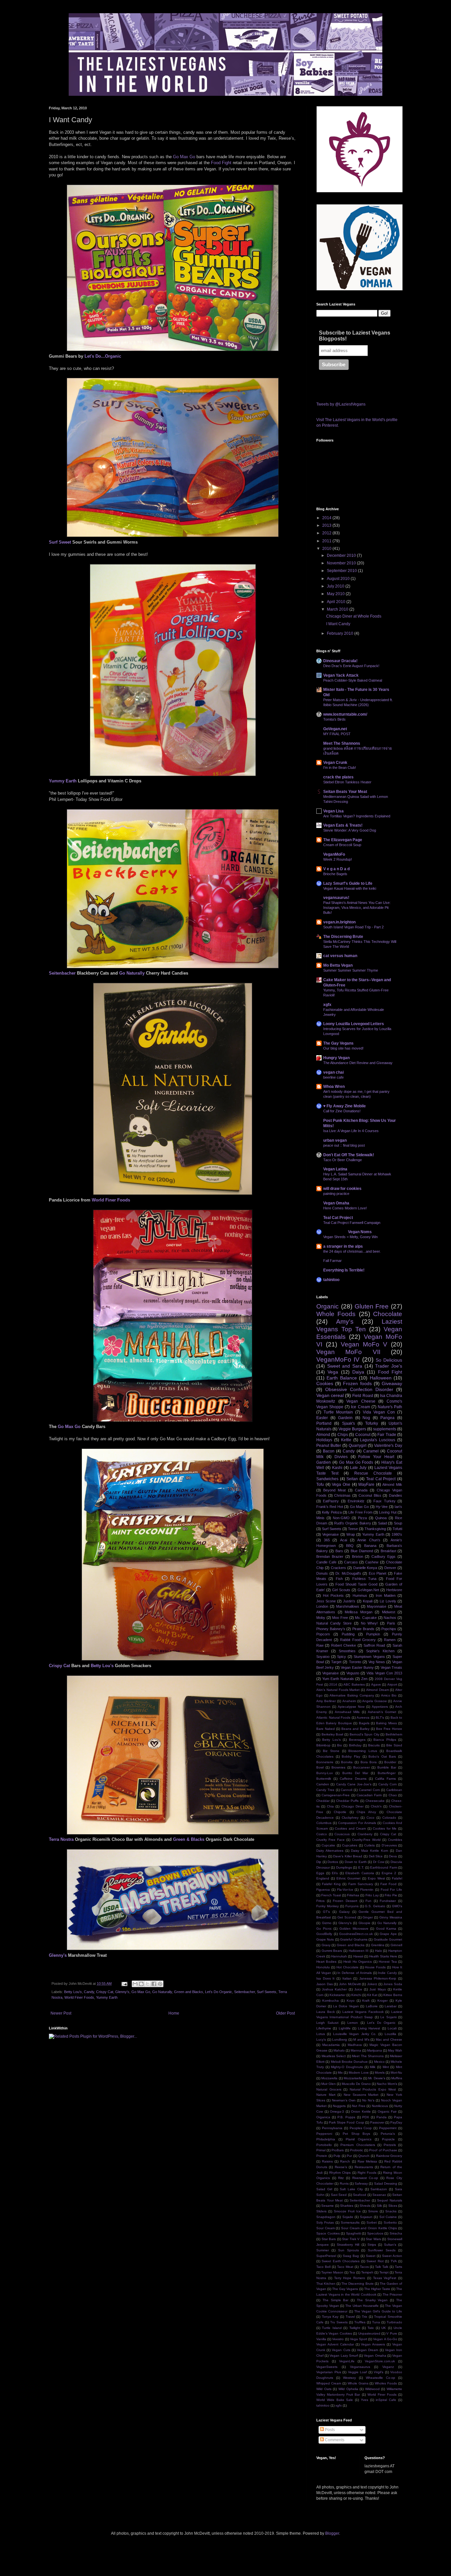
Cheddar (323, 1801)
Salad (382, 1523)
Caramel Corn (369, 1790)
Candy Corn (388, 1784)
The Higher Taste (377, 2289)
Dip (319, 1862)
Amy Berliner (326, 1701)
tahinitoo (331, 1280)
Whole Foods (336, 1314)
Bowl (320, 1767)
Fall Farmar (332, 1261)
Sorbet (372, 2222)
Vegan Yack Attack (341, 675)
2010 (327, 549)
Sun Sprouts (348, 2250)
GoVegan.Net (368, 1590)
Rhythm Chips (340, 2173)
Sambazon (379, 2189)
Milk (373, 2067)
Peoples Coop (361, 2128)
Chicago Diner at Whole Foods (354, 616)
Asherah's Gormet (382, 1712)
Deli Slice (376, 1856)
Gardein (345, 1418)
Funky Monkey (328, 1906)
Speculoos (375, 2233)
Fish (339, 1579)
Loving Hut (388, 1512)
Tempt (384, 2272)
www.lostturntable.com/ (345, 714)
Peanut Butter (329, 1446)
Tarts (399, 2267)
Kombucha (330, 2001)
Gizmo (327, 1923)
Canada (361, 1490)
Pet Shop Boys (357, 2134)
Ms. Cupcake (366, 1618)
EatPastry (331, 1501)
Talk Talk (382, 2267)
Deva (393, 1856)
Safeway (361, 2183)
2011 (327, 541)
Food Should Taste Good (356, 1584)
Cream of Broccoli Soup (342, 845)
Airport (392, 1684)
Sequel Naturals (390, 2200)
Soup (398, 1523)
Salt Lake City (351, 2189)
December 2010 (342, 555)
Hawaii (358, 1956)
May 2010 (336, 594)
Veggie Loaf (358, 2372)
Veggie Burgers (352, 1429)
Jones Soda (393, 1984)
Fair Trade (387, 1435)
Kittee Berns (393, 1995)
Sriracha (396, 2233)
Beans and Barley (355, 1729)
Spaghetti (353, 2233)
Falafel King (331, 1884)
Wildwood (372, 2389)
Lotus (321, 2034)
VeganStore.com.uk (380, 2361)
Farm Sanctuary (361, 1884)
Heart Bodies (326, 1962)
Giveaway (392, 1383)
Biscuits (374, 1745)
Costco (322, 1834)
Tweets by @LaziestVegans (341, 404)
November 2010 (342, 563)
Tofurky (372, 1423)
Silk (379, 2206)
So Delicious (389, 1360)
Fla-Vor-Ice (345, 1890)
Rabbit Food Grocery (358, 1640)
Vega (333, 1372)
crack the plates (338, 777)
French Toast (331, 1895)
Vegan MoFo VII (348, 1352)
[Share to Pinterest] (160, 1984)
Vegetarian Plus (329, 2372)
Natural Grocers (329, 2089)
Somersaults (350, 2222)
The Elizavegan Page (343, 840)
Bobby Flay (351, 1756)
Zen (364, 1679)
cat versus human (340, 956)
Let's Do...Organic (103, 356)
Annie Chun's (369, 1540)
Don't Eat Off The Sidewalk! (349, 1155)
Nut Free (359, 2106)
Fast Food (388, 1884)
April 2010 (337, 602)
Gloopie (364, 1923)
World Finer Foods (111, 1200)
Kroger (382, 2001)
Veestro (338, 2339)
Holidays (324, 1440)
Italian (347, 1978)
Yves (364, 2400)
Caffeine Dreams (353, 1779)
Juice (358, 1989)
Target (336, 1662)
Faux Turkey (384, 1501)
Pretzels (390, 2145)
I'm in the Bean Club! (340, 768)
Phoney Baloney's (331, 1629)
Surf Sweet (60, 542)
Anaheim (349, 1701)
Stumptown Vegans (369, 1657)
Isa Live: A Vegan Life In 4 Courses (351, 1131)
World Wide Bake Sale (335, 2400)
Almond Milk (392, 1485)
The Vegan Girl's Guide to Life (378, 2311)
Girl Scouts (341, 1590)
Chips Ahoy (366, 1812)
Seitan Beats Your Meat (345, 792)
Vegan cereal (330, 1395)
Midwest (389, 1612)
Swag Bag (351, 2256)
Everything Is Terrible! (344, 1270)
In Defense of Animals (354, 1973)
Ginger (368, 1917)
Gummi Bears (332, 1951)
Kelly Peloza (332, 1512)
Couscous (342, 1834)
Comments (334, 2440)
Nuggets (339, 2106)
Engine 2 (389, 1873)
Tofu (320, 1485)
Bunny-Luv (325, 1773)
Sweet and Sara (345, 1366)
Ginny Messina (391, 1917)
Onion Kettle (361, 2111)
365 (327, 1540)
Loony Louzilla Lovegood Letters (354, 1024)
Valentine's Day (388, 1446)
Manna (356, 2050)
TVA (394, 2261)
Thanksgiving (375, 1529)
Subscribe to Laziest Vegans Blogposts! (355, 336)
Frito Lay (372, 1895)
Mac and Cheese (389, 2039)
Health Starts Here (383, 1956)
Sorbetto (390, 2222)
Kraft (366, 2001)
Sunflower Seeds (382, 2250)
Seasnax (379, 2195)
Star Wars (373, 2239)
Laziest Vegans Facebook (363, 2012)
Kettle (346, 1440)
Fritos (320, 1901)
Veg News (377, 1662)
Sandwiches (327, 1479)
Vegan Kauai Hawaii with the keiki (350, 888)
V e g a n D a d (336, 869)
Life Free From (360, 1512)
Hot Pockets (333, 1595)
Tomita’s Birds (334, 719)
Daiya (358, 1372)
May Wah (395, 2050)
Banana (370, 1546)
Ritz (341, 2178)
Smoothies (347, 1651)
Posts (329, 2430)
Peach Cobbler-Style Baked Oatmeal (353, 680)
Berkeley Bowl (332, 1734)
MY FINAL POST (337, 734)
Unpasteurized (369, 2333)
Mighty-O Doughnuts (347, 2067)
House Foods (375, 1967)
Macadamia (331, 2045)
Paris (391, 1623)
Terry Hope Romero (350, 2278)
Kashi (337, 1468)
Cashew (372, 1562)
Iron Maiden (386, 1595)
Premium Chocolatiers (358, 2145)
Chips (343, 1435)
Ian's (398, 1507)
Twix (371, 2328)
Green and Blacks (189, 1992)
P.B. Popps (346, 2117)
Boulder (390, 1762)
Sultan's (390, 2245)
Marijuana (375, 2050)
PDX (366, 2117)
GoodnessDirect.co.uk (356, 1934)
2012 (327, 533)
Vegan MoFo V (364, 1344)
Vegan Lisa (333, 811)
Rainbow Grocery (389, 2156)
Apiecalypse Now (351, 1707)
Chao (393, 1795)
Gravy (326, 1945)
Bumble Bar (387, 1767)
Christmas (342, 1495)
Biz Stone (331, 1751)
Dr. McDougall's (348, 1573)
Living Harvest (369, 2028)
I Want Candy (338, 624)
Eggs (320, 1873)
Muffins (397, 2078)
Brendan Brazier (330, 1556)
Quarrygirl (358, 1446)
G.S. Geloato (375, 1906)
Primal (321, 2150)
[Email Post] (124, 1984)
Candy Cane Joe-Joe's (354, 1784)
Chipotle (340, 1812)
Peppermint (388, 2128)
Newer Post (61, 2013)
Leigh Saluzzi (327, 2023)
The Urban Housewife (362, 2306)
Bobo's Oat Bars (382, 1756)
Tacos (364, 2267)
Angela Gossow (374, 1701)
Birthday (355, 1745)
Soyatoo (323, 1657)
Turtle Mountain (338, 1412)
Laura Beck (326, 2012)
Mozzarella (329, 2078)
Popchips (389, 1629)
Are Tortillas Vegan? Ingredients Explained (357, 816)
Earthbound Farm (383, 1867)
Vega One (341, 1485)
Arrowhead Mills (347, 1712)
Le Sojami (388, 2017)
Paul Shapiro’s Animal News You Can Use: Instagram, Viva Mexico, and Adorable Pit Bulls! (357, 908)
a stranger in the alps (343, 1246)
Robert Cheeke (344, 1645)
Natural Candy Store (334, 1623)
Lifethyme (324, 2028)
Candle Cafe (326, 1562)
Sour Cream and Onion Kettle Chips (369, 2228)
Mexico (379, 2062)
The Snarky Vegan (372, 2300)
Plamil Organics (359, 2139)
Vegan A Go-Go (385, 2339)
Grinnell (396, 1945)
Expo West (376, 1878)
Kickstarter (337, 1995)
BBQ (350, 1546)
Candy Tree (325, 1790)
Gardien (324, 1462)
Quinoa (381, 1518)
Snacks (391, 2211)
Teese (353, 1529)
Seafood (360, 2195)
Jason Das (325, 1984)
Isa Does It (325, 1978)
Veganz (388, 2367)
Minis (320, 1518)
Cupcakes (350, 1845)
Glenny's (58, 1955)
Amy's (345, 1322)
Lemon (353, 2023)
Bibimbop (323, 1745)
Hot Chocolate (347, 1967)
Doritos (333, 1862)
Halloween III (359, 1951)
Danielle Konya (365, 1568)
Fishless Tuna (364, 1579)
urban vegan (335, 1140)
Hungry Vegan (336, 1058)
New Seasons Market (361, 2095)
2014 (327, 518)
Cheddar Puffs (347, 1801)
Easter (322, 1418)
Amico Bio (389, 1695)
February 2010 (341, 633)
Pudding (348, 1634)
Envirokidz (356, 1501)
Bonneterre (325, 1762)
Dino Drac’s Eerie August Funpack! (351, 666)
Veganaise (330, 1673)
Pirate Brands (363, 1629)
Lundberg (340, 2039)
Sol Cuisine (388, 2217)
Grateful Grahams (354, 1939)
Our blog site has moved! (343, 1048)
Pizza (362, 1518)
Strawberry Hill (348, 2245)
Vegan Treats (391, 1667)
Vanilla (321, 2339)
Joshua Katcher (334, 1989)
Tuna (376, 2322)
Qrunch (364, 2156)
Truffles (360, 2322)
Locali (392, 2028)
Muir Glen (329, 2084)
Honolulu (323, 1967)
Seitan (352, 1479)
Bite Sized (394, 1745)
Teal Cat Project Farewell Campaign (352, 1223)
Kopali (368, 1601)
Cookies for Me (385, 1828)
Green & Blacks (189, 1839)
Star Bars (329, 2239)
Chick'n (376, 1806)
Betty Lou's (102, 1666)
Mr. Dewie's (377, 2078)
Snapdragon (326, 2217)
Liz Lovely (388, 1601)
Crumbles (395, 1840)
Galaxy (344, 1912)
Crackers (338, 1568)
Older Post (285, 2013)
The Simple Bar (336, 2300)
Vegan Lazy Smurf (344, 2356)
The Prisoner (393, 2294)
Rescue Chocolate (373, 1473)
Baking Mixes (386, 1723)
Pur (349, 2156)
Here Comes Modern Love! (345, 1208)
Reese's (341, 2167)
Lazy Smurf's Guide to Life (348, 883)
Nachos (390, 1618)
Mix (340, 2073)
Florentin (367, 1890)
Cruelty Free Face (330, 1840)
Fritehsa (353, 1895)
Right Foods (367, 2173)
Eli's (335, 1873)
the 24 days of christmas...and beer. (352, 1251)
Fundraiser (388, 1901)
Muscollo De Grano (356, 2084)
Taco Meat (345, 2267)
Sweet (371, 2256)
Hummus (360, 1595)
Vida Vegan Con (379, 1412)
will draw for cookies (342, 1189)
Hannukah (339, 1956)
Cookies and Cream (350, 1828)
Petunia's (388, 2134)
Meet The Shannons (342, 743)
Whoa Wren (334, 1087)
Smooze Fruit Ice (347, 2211)
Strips (372, 2245)
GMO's (397, 1906)
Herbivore (394, 1590)
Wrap (351, 1534)
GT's (326, 1912)
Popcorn (323, 1634)
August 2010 (339, 579)
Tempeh (367, 2272)
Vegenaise (330, 1534)
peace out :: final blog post (344, 1145)
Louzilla (390, 2034)
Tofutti (397, 1529)
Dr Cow (379, 1862)
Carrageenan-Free (336, 1795)
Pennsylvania (332, 2128)
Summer (323, 2250)
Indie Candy (387, 1973)
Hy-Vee (382, 1507)
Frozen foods (357, 1383)
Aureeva (363, 1717)
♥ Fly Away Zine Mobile (345, 1106)
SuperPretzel (326, 2256)
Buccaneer (362, 1767)
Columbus (324, 1823)
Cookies (325, 1383)
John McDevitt (350, 1984)
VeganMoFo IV (338, 1360)
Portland (324, 1423)
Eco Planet (378, 1573)
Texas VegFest (385, 2278)
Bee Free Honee (389, 1729)
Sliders (321, 2211)
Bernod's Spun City (364, 1734)
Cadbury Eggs (383, 1556)
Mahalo (339, 2050)
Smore (373, 2211)
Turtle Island (332, 2328)
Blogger (332, 2533)
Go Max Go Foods (356, 1462)
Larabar (391, 2006)
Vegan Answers (373, 2344)
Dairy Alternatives (330, 1851)
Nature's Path (390, 1407)
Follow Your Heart (376, 1457)
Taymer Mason (332, 2272)
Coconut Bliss (370, 1495)
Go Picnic (324, 1929)
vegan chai (333, 1072)
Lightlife (345, 2028)
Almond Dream (378, 1690)
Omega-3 (337, 2111)
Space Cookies (328, 2233)
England (323, 1878)
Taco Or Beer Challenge (343, 1160)
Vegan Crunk (335, 763)
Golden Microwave (354, 1929)
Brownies (338, 1767)
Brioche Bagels (335, 874)
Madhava (355, 2045)
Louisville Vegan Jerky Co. (355, 2034)
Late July (358, 1468)
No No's (368, 2100)
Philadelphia (326, 2139)
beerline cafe (333, 1077)
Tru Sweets (339, 2322)
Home (174, 2013)
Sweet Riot (375, 2261)
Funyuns (352, 1906)
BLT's (380, 1717)
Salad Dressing (386, 2183)
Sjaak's (348, 1423)
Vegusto (353, 1673)
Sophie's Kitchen (380, 1651)
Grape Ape (388, 1934)
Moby (321, 1618)
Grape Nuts (325, 1939)
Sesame (328, 2206)
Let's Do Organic (219, 1992)
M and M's (361, 2039)
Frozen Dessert (345, 1901)
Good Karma (386, 1929)
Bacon (329, 1451)
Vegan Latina (335, 1169)
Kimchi (356, 1995)
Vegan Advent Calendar (335, 2344)
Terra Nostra (61, 1839)
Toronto (355, 1662)
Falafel (397, 1878)
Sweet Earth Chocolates (341, 2261)
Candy (89, 1992)
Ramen (390, 1640)
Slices (393, 2206)
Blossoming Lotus (363, 1751)
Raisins (327, 2161)
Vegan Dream (367, 2350)
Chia (330, 1806)
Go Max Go (184, 157)
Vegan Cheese (361, 1401)
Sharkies (347, 2206)
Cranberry (365, 1834)
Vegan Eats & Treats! (343, 825)
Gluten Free (372, 1306)
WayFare (366, 1485)
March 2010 (338, 609)
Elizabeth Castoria (360, 1873)
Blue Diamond (362, 1551)
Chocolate (388, 1314)
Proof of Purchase (383, 2150)
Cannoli (347, 1790)
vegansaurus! (336, 898)
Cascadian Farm (369, 1795)
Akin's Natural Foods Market (338, 1690)
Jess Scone (326, 1601)
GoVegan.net (335, 729)
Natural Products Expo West (373, 2089)
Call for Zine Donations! (342, 1111)
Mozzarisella (353, 2078)
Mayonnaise (377, 1606)
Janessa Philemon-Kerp (378, 1978)
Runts (344, 2183)
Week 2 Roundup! (338, 859)
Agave (376, 1684)
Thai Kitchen (326, 2284)
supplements (385, 1429)
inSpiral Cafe (386, 2400)
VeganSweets (327, 2367)
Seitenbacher (62, 973)
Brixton (358, 1556)
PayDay (396, 2122)
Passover (377, 2122)
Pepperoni (324, 2134)
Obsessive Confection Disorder (359, 1389)
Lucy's (321, 2039)
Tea (352, 2272)
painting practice (336, 1194)
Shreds (365, 2206)
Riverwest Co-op (365, 2178)
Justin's (349, 1601)
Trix (364, 2317)
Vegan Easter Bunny (357, 1667)
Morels (380, 2073)
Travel (350, 2317)
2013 (327, 525)
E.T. (361, 1867)
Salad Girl (324, 2189)
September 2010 (342, 571)
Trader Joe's (389, 1366)
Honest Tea (388, 1962)
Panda (382, 2117)
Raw (320, 1645)
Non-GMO (341, 1518)
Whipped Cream (329, 2383)
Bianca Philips (385, 1740)
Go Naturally (132, 973)
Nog (366, 1418)
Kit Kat (372, 1995)
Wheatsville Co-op (381, 2378)
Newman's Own (344, 2100)
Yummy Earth (63, 781)
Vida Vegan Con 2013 (384, 1673)
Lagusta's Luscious (378, 1440)
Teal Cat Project (338, 1218)
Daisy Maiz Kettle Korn (369, 1851)
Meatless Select (334, 2056)
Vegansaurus (360, 2367)
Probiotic (357, 2150)
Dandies (396, 1495)
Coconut (363, 1435)
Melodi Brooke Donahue (349, 2062)
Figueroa (323, 1890)
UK (384, 2328)
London (322, 1606)
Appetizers (380, 1707)
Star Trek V (351, 2239)
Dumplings (344, 1867)
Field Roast (363, 1396)
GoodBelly (324, 1934)
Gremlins (378, 1945)
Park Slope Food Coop (346, 2122)
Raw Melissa (367, 2161)
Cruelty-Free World (366, 1840)
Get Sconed (347, 1917)
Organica (323, 2117)
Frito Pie (391, 1895)
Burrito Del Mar (355, 1773)
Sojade (348, 2217)
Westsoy (349, 2378)
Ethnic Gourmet (349, 1878)
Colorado (389, 1818)
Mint (386, 2067)
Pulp (337, 2156)
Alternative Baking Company (352, 1695)
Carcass (351, 1562)
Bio (340, 1745)
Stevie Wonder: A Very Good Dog (350, 830)
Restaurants (364, 2167)
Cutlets (369, 1845)
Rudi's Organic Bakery (352, 1523)
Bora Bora (369, 1762)
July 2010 (336, 586)
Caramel (371, 1451)
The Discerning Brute (343, 937)
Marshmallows (348, 1606)
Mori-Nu (396, 2073)
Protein (322, 2156)
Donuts (322, 1573)
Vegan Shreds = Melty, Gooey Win (350, 1237)
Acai (344, 1540)
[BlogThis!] (141, 1984)
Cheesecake (375, 1801)
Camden (323, 1784)
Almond (323, 1435)
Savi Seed (339, 2195)
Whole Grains (358, 2383)
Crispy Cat (59, 1666)
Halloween (381, 1378)
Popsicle (388, 2139)
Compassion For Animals (357, 1823)
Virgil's (379, 2372)
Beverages (357, 1740)
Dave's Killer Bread (348, 1856)
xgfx (327, 1005)
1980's (397, 1534)
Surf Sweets (267, 1992)
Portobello (324, 2145)
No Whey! (369, 1623)
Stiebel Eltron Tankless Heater (347, 782)
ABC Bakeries (354, 1684)
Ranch (345, 2161)
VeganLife (347, 2361)
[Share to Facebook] (154, 1984)
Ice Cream (360, 1407)
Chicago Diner (352, 1806)
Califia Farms (385, 1779)
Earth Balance (342, 1378)
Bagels (364, 1723)
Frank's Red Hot (330, 1507)
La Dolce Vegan (346, 2006)
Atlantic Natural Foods (333, 1717)
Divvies (341, 1457)
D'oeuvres (389, 1845)
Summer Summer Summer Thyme (351, 970)
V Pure (392, 2333)
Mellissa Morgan (359, 1612)
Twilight (355, 2328)
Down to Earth (356, 1862)
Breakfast (388, 1551)
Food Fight (221, 163)
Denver (390, 1568)
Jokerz (372, 1984)
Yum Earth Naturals (338, 1679)
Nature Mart (326, 2095)
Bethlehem (394, 1734)
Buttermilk (324, 1779)
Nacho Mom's (387, 2084)
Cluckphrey (350, 1818)
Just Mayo (378, 1989)
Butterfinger (387, 1773)
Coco (370, 1818)
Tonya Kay (330, 2317)
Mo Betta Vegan (338, 965)
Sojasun (366, 2217)
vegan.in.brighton (339, 922)
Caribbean (394, 1790)
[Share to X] (148, 1984)
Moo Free (340, 1618)
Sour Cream (326, 2228)
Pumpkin (373, 1634)
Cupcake (328, 1845)
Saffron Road (374, 1645)
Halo (379, 1951)
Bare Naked (326, 1729)
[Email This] (135, 1984)
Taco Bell (323, 2267)
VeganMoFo (334, 854)
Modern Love (359, 2073)
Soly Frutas (325, 2222)
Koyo (351, 2001)
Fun (368, 1901)
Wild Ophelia (348, 2389)
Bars (339, 1551)
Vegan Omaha (336, 1203)
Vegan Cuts (341, 2350)
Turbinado (394, 2322)
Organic (328, 1306)
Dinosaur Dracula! (340, 661)
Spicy (342, 1657)
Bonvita (347, 1762)
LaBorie (372, 2006)
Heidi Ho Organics (358, 1962)
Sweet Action (392, 2256)
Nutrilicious (380, 2106)
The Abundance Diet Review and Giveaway (358, 1063)
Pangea (387, 1418)
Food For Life (392, 1890)
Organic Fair (387, 2111)
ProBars (338, 2150)
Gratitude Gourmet (388, 1939)
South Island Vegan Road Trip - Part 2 (353, 927)
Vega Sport (359, 2339)
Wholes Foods (386, 2383)
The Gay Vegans (338, 1043)
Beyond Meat (334, 1490)
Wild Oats (324, 2389)
